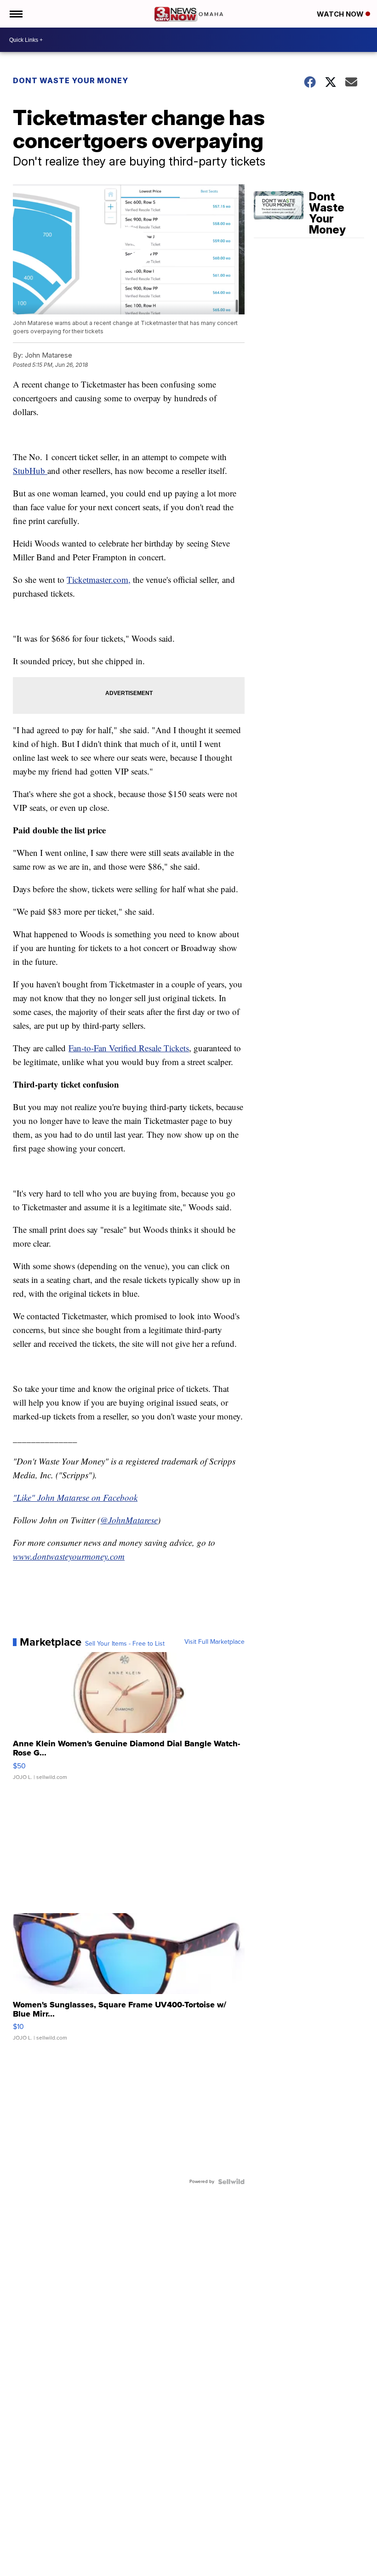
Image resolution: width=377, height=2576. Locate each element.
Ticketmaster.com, (99, 579)
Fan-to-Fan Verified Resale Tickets (129, 1048)
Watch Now (341, 14)
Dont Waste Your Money (71, 80)
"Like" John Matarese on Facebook (75, 1497)
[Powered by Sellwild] (231, 2182)
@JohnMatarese (129, 1520)
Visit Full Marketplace (214, 1642)
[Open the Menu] (15, 14)
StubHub (30, 470)
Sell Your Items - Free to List (125, 1644)
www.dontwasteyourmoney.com (69, 1556)
